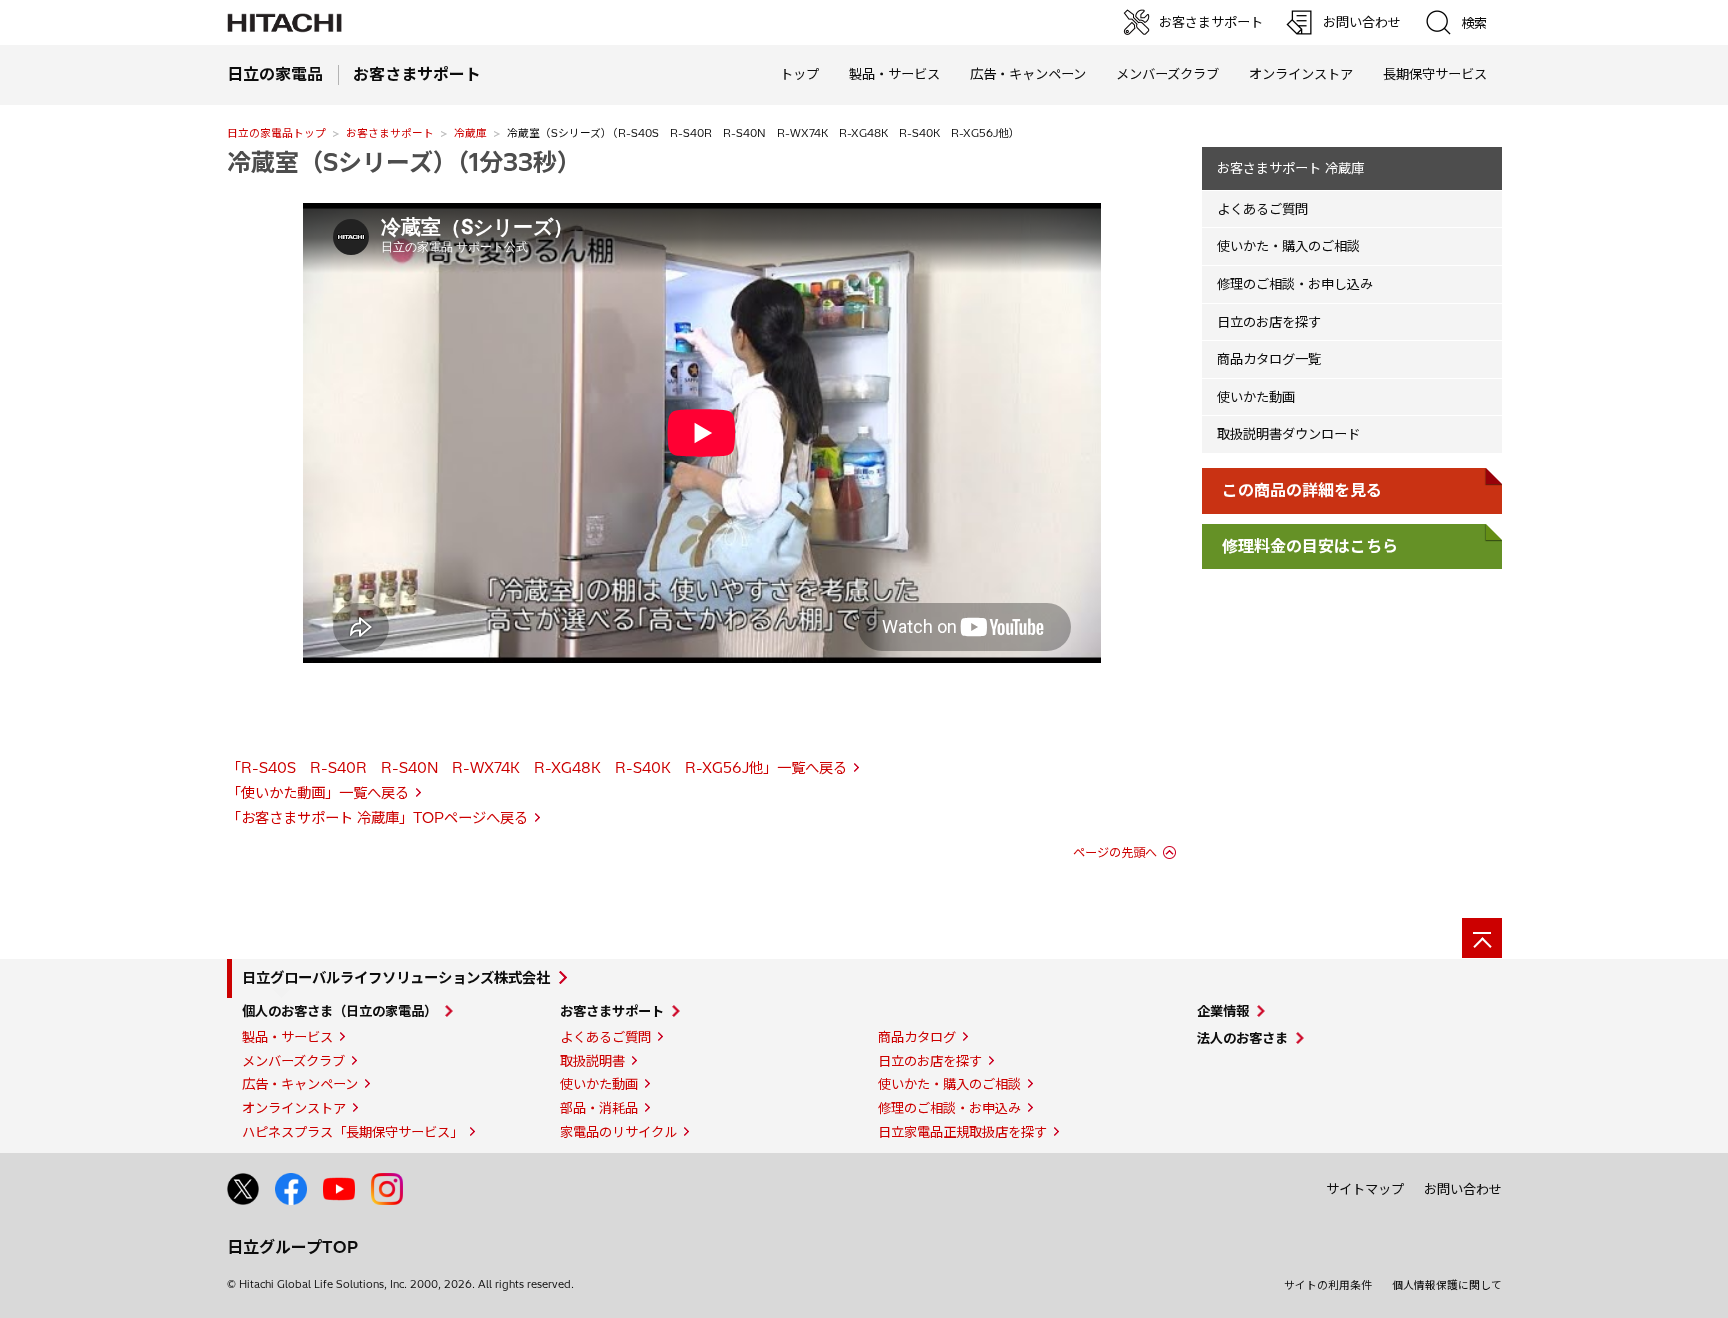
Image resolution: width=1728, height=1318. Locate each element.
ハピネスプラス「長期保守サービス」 (352, 1132)
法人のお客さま (1242, 1038)
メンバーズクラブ (1167, 74)
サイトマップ (1365, 1189)
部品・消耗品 (599, 1108)
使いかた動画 (1256, 397)
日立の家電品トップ (276, 133)
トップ (799, 74)
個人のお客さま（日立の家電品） (339, 1011)
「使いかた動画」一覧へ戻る (318, 793)
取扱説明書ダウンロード (1288, 434)
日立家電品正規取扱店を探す (962, 1132)
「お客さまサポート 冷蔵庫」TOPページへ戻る (377, 818)
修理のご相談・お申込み (949, 1108)
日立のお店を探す (1269, 322)
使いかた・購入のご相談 (1288, 246)
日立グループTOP (292, 1247)
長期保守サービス (1435, 74)
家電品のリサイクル (618, 1132)
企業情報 (1223, 1011)
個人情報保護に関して (1447, 1285)
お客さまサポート (390, 133)
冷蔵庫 (470, 133)
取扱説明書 (592, 1061)
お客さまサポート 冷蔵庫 (1290, 168)
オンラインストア (1301, 74)
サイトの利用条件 (1328, 1285)
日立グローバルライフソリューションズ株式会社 (396, 978)
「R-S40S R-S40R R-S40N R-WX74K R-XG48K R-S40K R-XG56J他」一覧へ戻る (537, 768)
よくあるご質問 (1262, 209)
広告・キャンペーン (300, 1084)
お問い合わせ (1463, 1189)
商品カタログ (917, 1037)
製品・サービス (287, 1037)
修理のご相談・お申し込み (1295, 284)
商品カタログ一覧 (1269, 359)
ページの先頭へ (1115, 852)
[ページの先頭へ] (1482, 938)
